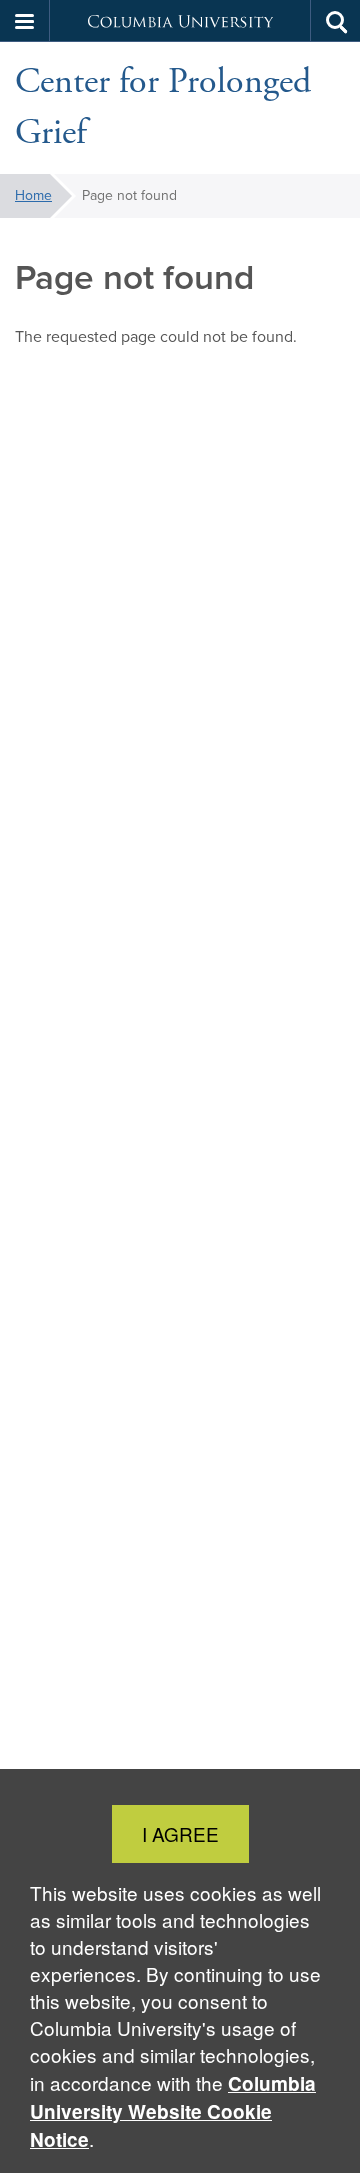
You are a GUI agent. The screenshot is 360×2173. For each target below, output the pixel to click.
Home (33, 195)
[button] (25, 21)
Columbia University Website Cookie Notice (173, 2111)
